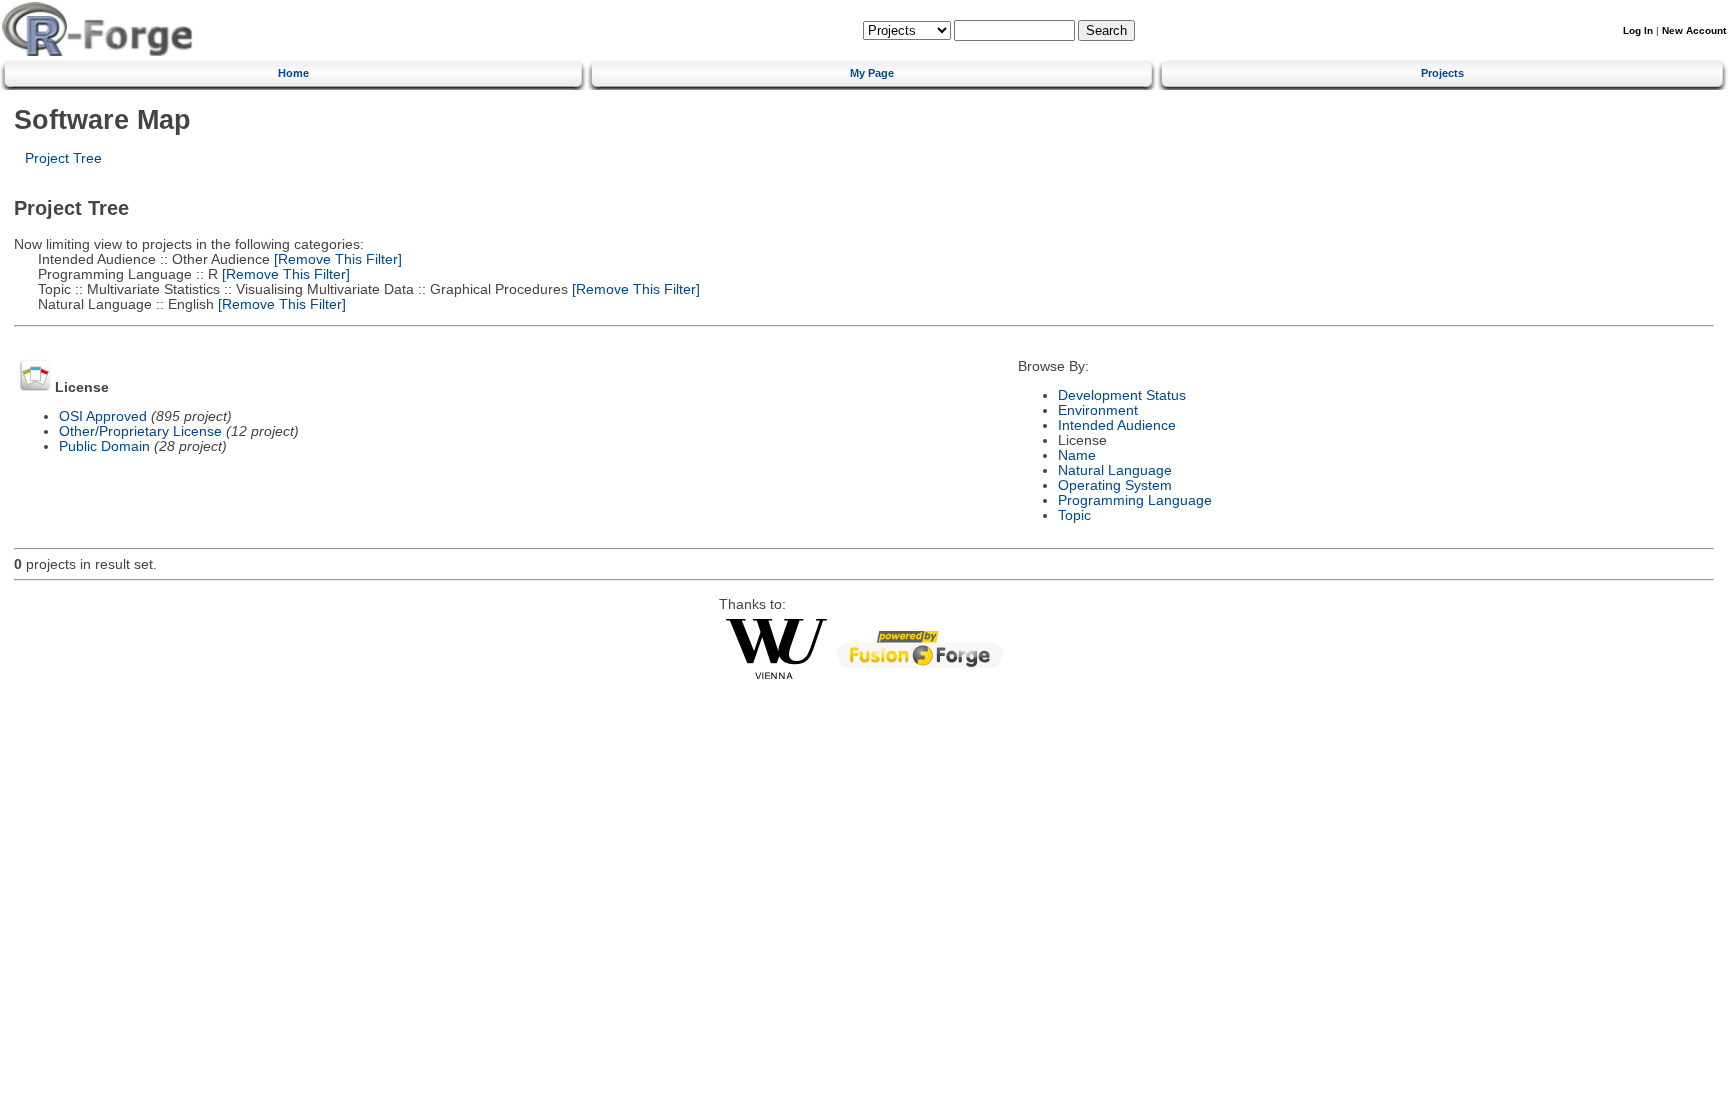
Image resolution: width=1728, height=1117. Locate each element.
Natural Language (1115, 470)
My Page (872, 73)
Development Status (1122, 395)
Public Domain (104, 446)
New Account (1694, 30)
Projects (1442, 73)
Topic (1074, 515)
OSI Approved (103, 416)
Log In (1638, 30)
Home (293, 73)
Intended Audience (1117, 425)
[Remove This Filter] (336, 259)
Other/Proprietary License (140, 431)
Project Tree (63, 158)
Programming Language (1135, 500)
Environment (1098, 410)
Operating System (1115, 485)
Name (1077, 455)
